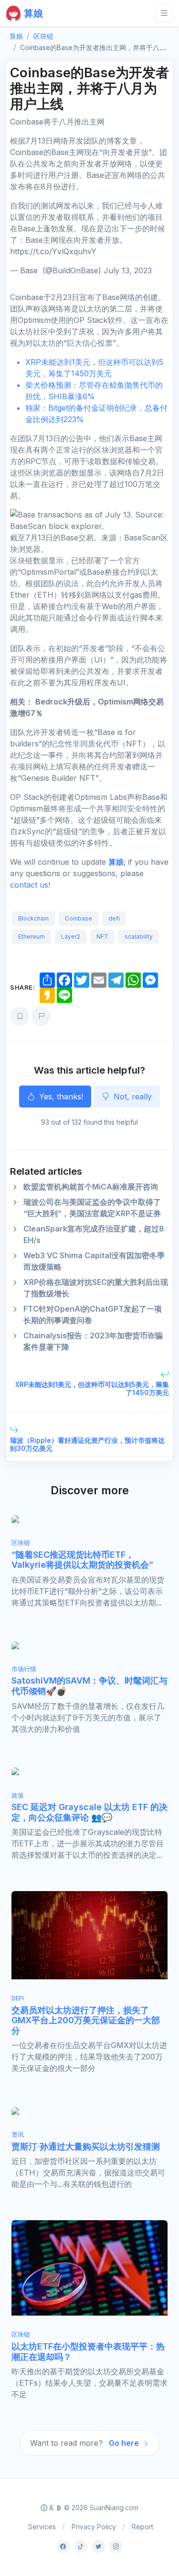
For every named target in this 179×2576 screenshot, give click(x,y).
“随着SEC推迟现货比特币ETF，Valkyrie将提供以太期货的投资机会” (82, 1560)
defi (114, 918)
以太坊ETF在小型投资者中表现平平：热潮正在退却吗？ (88, 2352)
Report (142, 2527)
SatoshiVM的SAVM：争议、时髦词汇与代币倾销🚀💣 (89, 1686)
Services (42, 2527)
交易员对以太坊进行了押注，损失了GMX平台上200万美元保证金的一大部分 (86, 2020)
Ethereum (32, 936)
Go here (125, 2443)
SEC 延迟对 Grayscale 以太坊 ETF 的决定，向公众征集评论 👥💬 (89, 1812)
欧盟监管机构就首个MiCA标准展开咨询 (91, 1187)
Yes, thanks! (60, 1097)
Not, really (132, 1097)
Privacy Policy (94, 2527)
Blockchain (33, 918)
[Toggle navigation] (164, 13)
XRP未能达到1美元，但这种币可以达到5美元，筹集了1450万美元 (92, 1388)
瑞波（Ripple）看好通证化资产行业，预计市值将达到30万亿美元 (87, 1444)
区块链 (43, 36)
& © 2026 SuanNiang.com (93, 2508)
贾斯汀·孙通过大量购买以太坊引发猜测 (86, 2147)
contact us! (30, 885)
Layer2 (71, 936)
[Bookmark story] (20, 1016)
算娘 (116, 862)
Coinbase (79, 918)
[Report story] (41, 1016)
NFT (102, 936)
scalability (139, 936)
